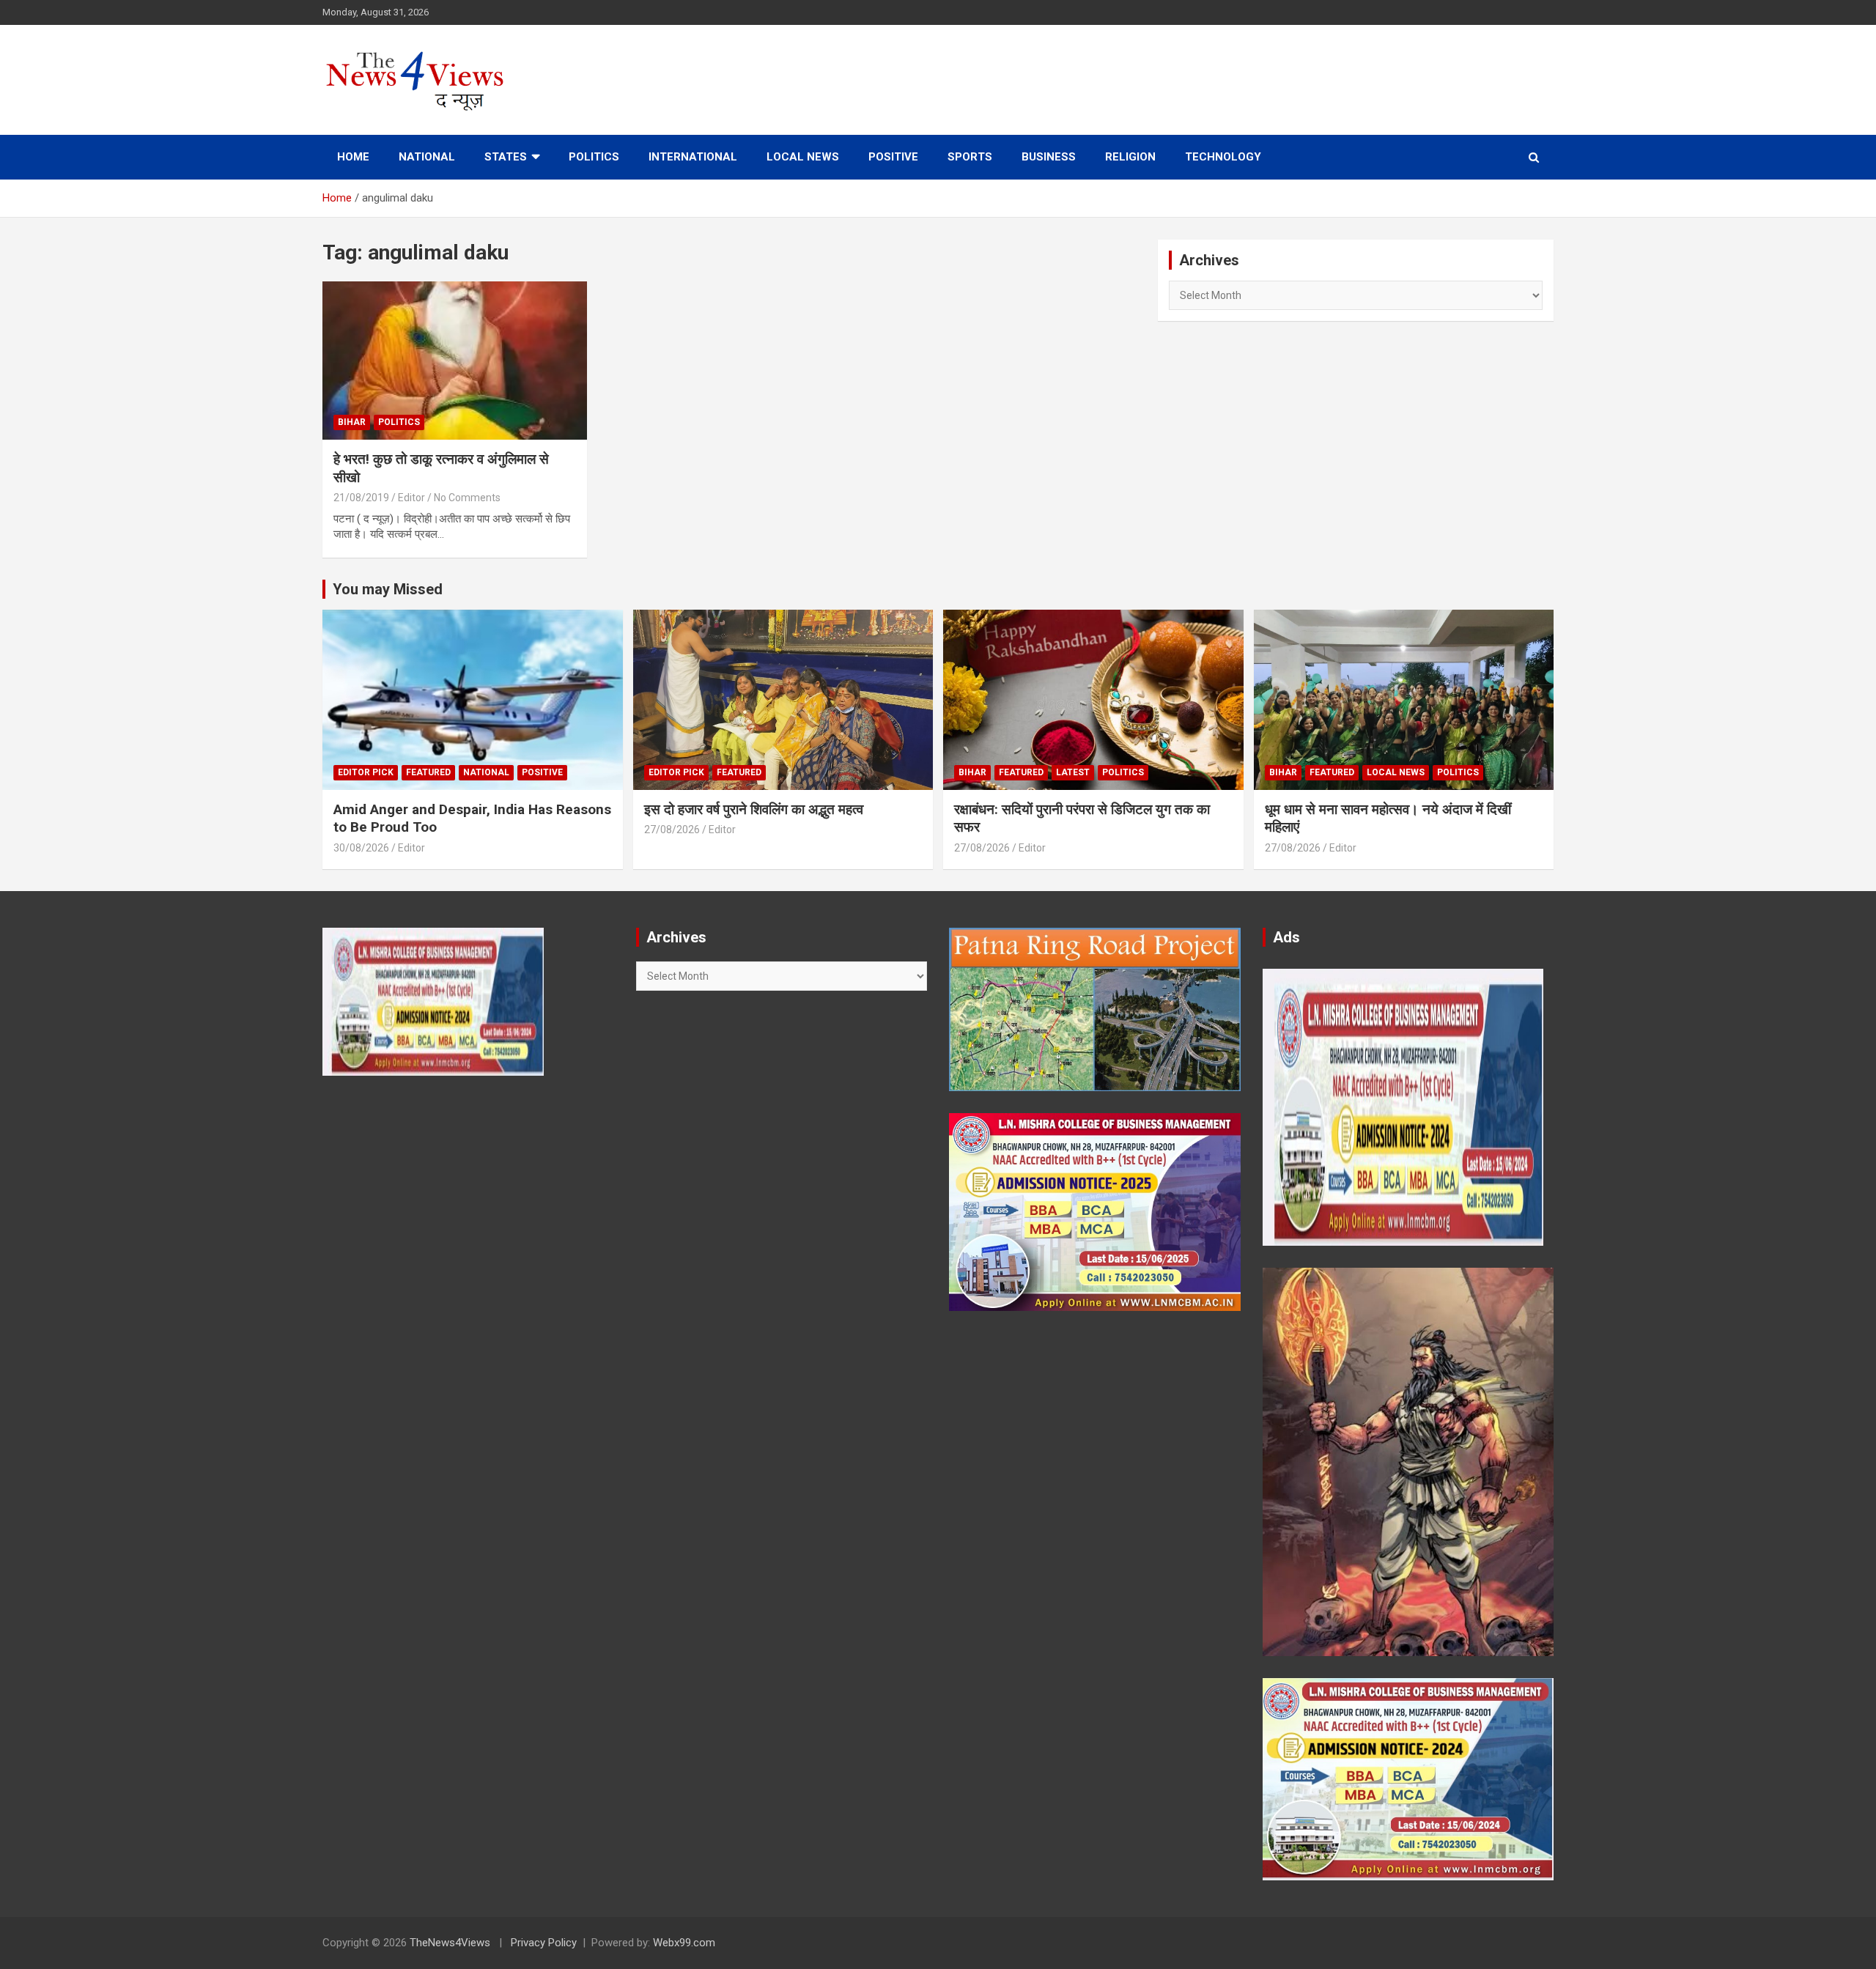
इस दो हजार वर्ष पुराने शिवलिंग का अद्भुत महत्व (754, 809)
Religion (1130, 157)
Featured (428, 772)
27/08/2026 (672, 830)
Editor (411, 498)
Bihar (352, 422)
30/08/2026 (361, 848)
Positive (893, 157)
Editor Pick (366, 772)
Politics (594, 157)
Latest (1073, 772)
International (693, 157)
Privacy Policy (544, 1943)
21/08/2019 (361, 498)
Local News (803, 157)
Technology (1223, 157)
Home (353, 157)
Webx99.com (684, 1943)
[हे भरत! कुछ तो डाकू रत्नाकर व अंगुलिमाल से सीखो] (455, 361)
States (506, 157)
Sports (970, 157)
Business (1049, 157)
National (427, 157)
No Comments (467, 498)
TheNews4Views (450, 1943)
